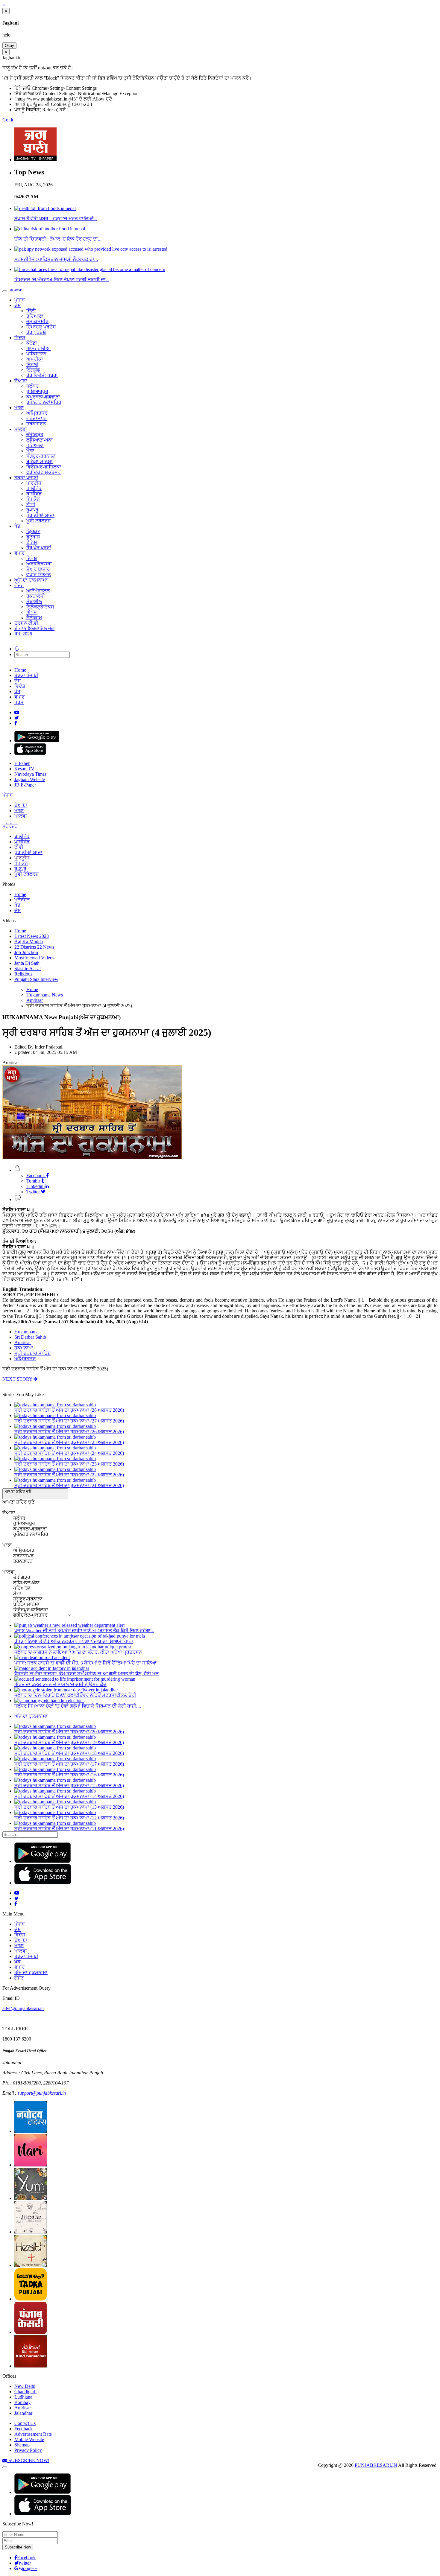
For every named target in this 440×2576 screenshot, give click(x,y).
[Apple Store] (30, 753)
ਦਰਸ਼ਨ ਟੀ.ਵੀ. (27, 623)
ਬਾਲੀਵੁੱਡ (34, 494)
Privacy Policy (28, 2450)
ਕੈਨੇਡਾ (32, 343)
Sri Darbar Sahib (30, 1337)
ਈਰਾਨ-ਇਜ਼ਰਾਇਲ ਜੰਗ (34, 628)
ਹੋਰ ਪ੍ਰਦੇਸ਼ (36, 332)
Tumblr (34, 1181)
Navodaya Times (30, 774)
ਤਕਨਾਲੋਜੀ (36, 596)
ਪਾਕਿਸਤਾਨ (36, 354)
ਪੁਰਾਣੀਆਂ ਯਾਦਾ (40, 515)
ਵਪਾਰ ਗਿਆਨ (39, 575)
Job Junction (26, 952)
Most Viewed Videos (34, 958)
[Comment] (18, 1199)
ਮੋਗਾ (30, 451)
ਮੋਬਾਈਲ (34, 601)
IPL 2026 (23, 634)
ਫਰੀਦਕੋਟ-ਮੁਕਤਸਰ (44, 472)
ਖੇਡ (17, 526)
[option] (18, 1502)
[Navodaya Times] (31, 2131)
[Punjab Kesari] (31, 2332)
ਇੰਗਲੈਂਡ (33, 370)
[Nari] (31, 2165)
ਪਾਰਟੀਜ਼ (34, 483)
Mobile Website (29, 2439)
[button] (35, 1494)
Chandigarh (25, 2392)
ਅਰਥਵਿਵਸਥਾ (39, 564)
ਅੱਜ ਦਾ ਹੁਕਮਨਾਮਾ (31, 580)
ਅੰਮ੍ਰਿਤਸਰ (37, 413)
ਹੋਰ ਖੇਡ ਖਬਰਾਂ (39, 548)
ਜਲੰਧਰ (32, 386)
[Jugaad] (31, 2232)
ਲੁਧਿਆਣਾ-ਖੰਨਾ (40, 440)
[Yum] (31, 2198)
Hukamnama (26, 1332)
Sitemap (22, 2445)
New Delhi (25, 2386)
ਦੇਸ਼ (18, 305)
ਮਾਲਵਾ (21, 429)
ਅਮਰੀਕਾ (35, 359)
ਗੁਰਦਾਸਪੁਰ (37, 418)
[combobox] (35, 1559)
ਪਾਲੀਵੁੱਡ (34, 488)
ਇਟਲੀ (32, 365)
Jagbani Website (30, 779)
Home (20, 670)
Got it (8, 120)
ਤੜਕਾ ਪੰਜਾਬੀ (26, 478)
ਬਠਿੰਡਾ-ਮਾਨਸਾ (40, 461)
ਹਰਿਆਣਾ (35, 316)
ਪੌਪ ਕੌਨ (33, 499)
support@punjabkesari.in (42, 2093)
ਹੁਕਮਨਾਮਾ (24, 1348)
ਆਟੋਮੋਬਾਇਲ (38, 591)
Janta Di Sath (27, 963)
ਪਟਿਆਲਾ (35, 445)
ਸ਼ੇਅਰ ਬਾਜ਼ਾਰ (38, 569)
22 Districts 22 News (34, 947)
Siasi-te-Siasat (28, 969)
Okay (9, 46)
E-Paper (22, 763)
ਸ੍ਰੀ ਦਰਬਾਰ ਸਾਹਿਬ (32, 1353)
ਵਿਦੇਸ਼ (20, 338)
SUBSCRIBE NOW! (28, 2460)
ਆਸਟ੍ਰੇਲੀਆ (38, 348)
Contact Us (25, 2423)
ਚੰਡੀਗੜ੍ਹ (35, 435)
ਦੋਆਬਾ (21, 381)
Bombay (22, 2402)
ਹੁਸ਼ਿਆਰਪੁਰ (37, 391)
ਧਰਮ (19, 702)
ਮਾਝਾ (19, 408)
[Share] (17, 1170)
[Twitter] (17, 718)
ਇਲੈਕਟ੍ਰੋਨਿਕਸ (40, 607)
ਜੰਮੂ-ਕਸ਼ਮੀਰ (37, 321)
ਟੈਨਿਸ (32, 542)
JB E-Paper (25, 785)
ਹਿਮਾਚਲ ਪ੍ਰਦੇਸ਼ (41, 327)
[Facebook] (16, 723)
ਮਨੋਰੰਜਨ (10, 826)
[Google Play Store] (37, 741)
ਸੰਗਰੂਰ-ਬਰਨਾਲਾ (41, 456)
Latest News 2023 (32, 936)
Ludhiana (23, 2397)
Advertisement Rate (33, 2434)
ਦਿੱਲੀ (31, 311)
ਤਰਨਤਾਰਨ (36, 424)
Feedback (23, 2429)
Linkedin (35, 1186)
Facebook (36, 1176)
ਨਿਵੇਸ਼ (32, 558)
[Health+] (31, 2265)
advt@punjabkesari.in (23, 2008)
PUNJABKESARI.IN (376, 2465)
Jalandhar (23, 2413)
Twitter (34, 1192)
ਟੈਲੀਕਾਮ (34, 618)
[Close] (5, 2467)
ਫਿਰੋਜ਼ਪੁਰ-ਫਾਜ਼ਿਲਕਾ (44, 467)
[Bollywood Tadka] (31, 2299)
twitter (25, 2563)
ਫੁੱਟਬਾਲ (33, 537)
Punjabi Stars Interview (36, 979)
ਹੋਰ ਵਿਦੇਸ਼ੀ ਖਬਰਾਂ (42, 375)
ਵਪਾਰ (20, 553)
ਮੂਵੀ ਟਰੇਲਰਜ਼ (38, 521)
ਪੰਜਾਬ (20, 300)
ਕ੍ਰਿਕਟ (33, 531)
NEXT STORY (18, 1379)
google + (29, 2568)
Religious (23, 974)
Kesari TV (24, 769)
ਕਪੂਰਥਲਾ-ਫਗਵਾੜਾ (43, 397)
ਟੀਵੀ (31, 505)
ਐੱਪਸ (32, 612)
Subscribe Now (18, 2547)
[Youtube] (17, 712)
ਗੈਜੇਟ (19, 585)
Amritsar (23, 1342)
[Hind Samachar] (31, 2366)
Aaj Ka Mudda (29, 942)
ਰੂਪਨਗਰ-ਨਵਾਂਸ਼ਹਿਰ (44, 402)
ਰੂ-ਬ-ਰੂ (32, 510)
